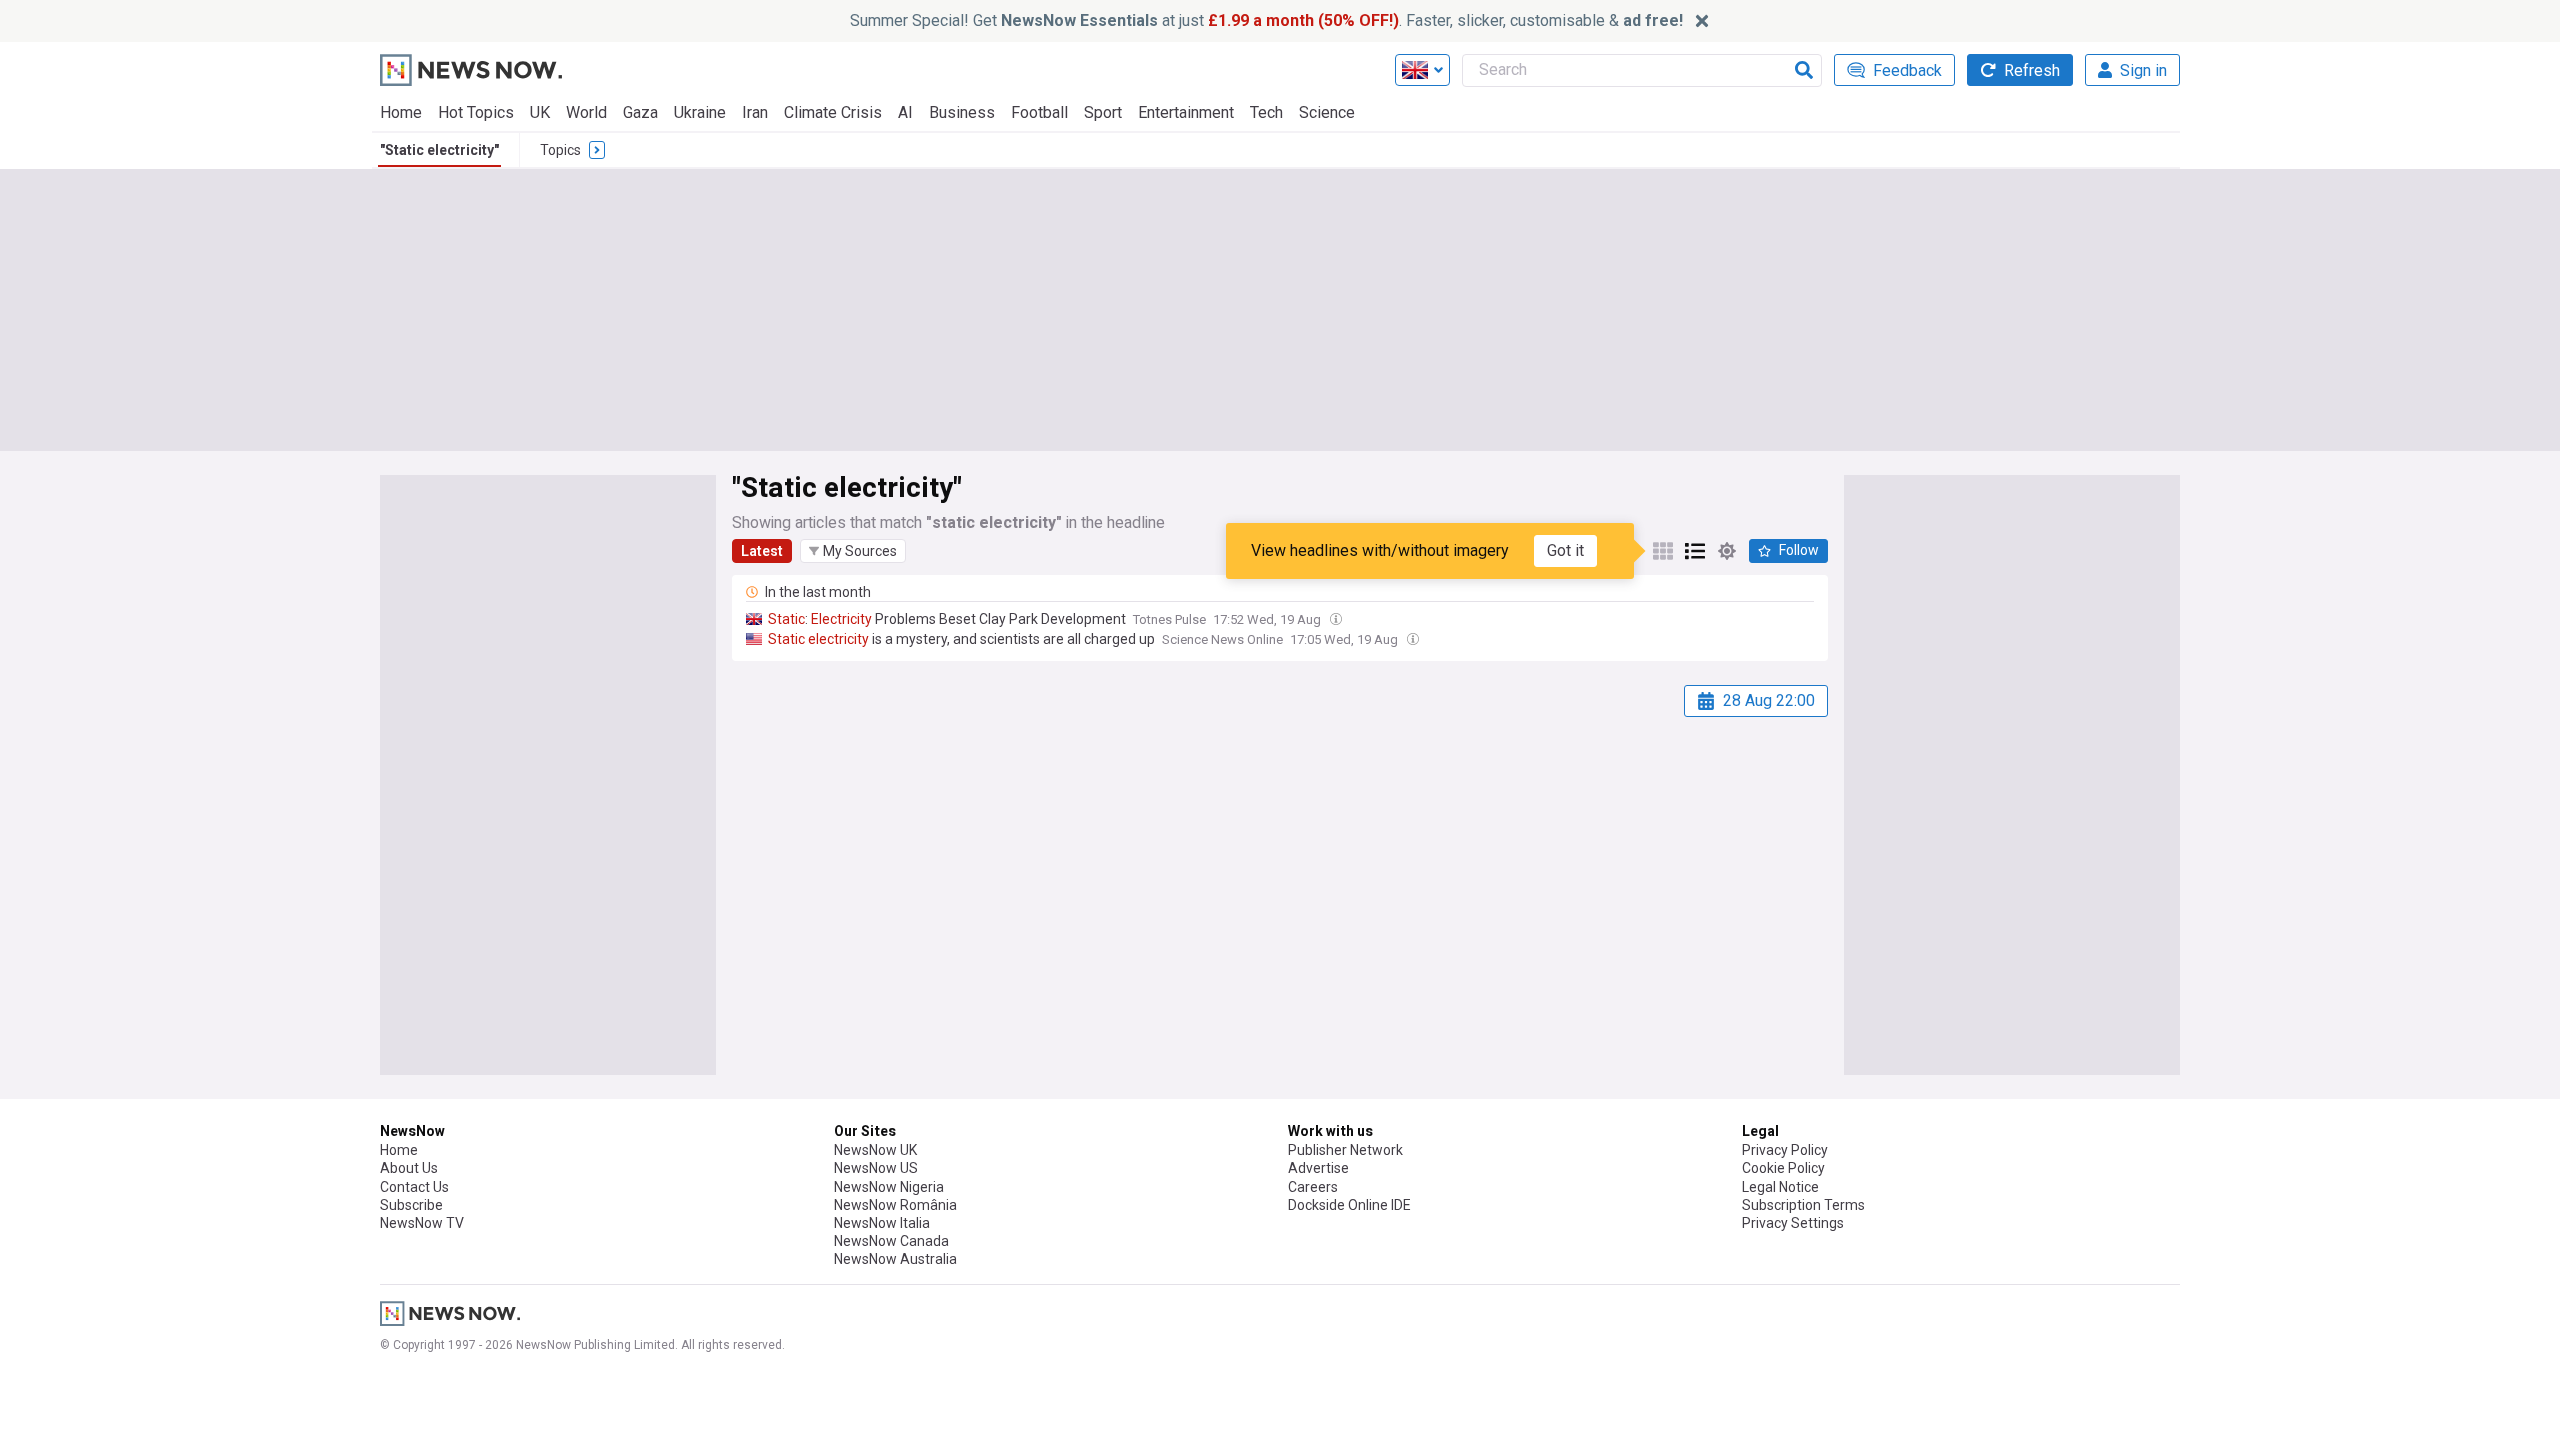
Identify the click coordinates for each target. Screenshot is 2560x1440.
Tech (1266, 112)
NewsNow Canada (891, 1241)
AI (905, 112)
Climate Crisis (833, 112)
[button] (853, 551)
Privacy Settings (1793, 1223)
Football (1039, 112)
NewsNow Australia (895, 1259)
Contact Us (414, 1187)
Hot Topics (476, 112)
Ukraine (700, 112)
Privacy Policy (1785, 1150)
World (586, 112)
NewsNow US (876, 1168)
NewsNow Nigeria (889, 1187)
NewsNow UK (875, 1150)
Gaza (640, 112)
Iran (755, 112)
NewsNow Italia (882, 1223)
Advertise (1318, 1168)
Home (401, 112)
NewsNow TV (422, 1223)
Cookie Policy (1783, 1168)
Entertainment (1186, 112)
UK (540, 112)
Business (962, 112)
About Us (409, 1168)
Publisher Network (1345, 1150)
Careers (1313, 1187)
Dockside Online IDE (1349, 1205)
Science (1327, 112)
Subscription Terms (1803, 1205)
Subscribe (411, 1205)
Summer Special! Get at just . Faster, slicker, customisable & (1266, 20)
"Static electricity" (439, 150)
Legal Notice (1780, 1187)
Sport (1103, 112)
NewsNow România (895, 1205)
